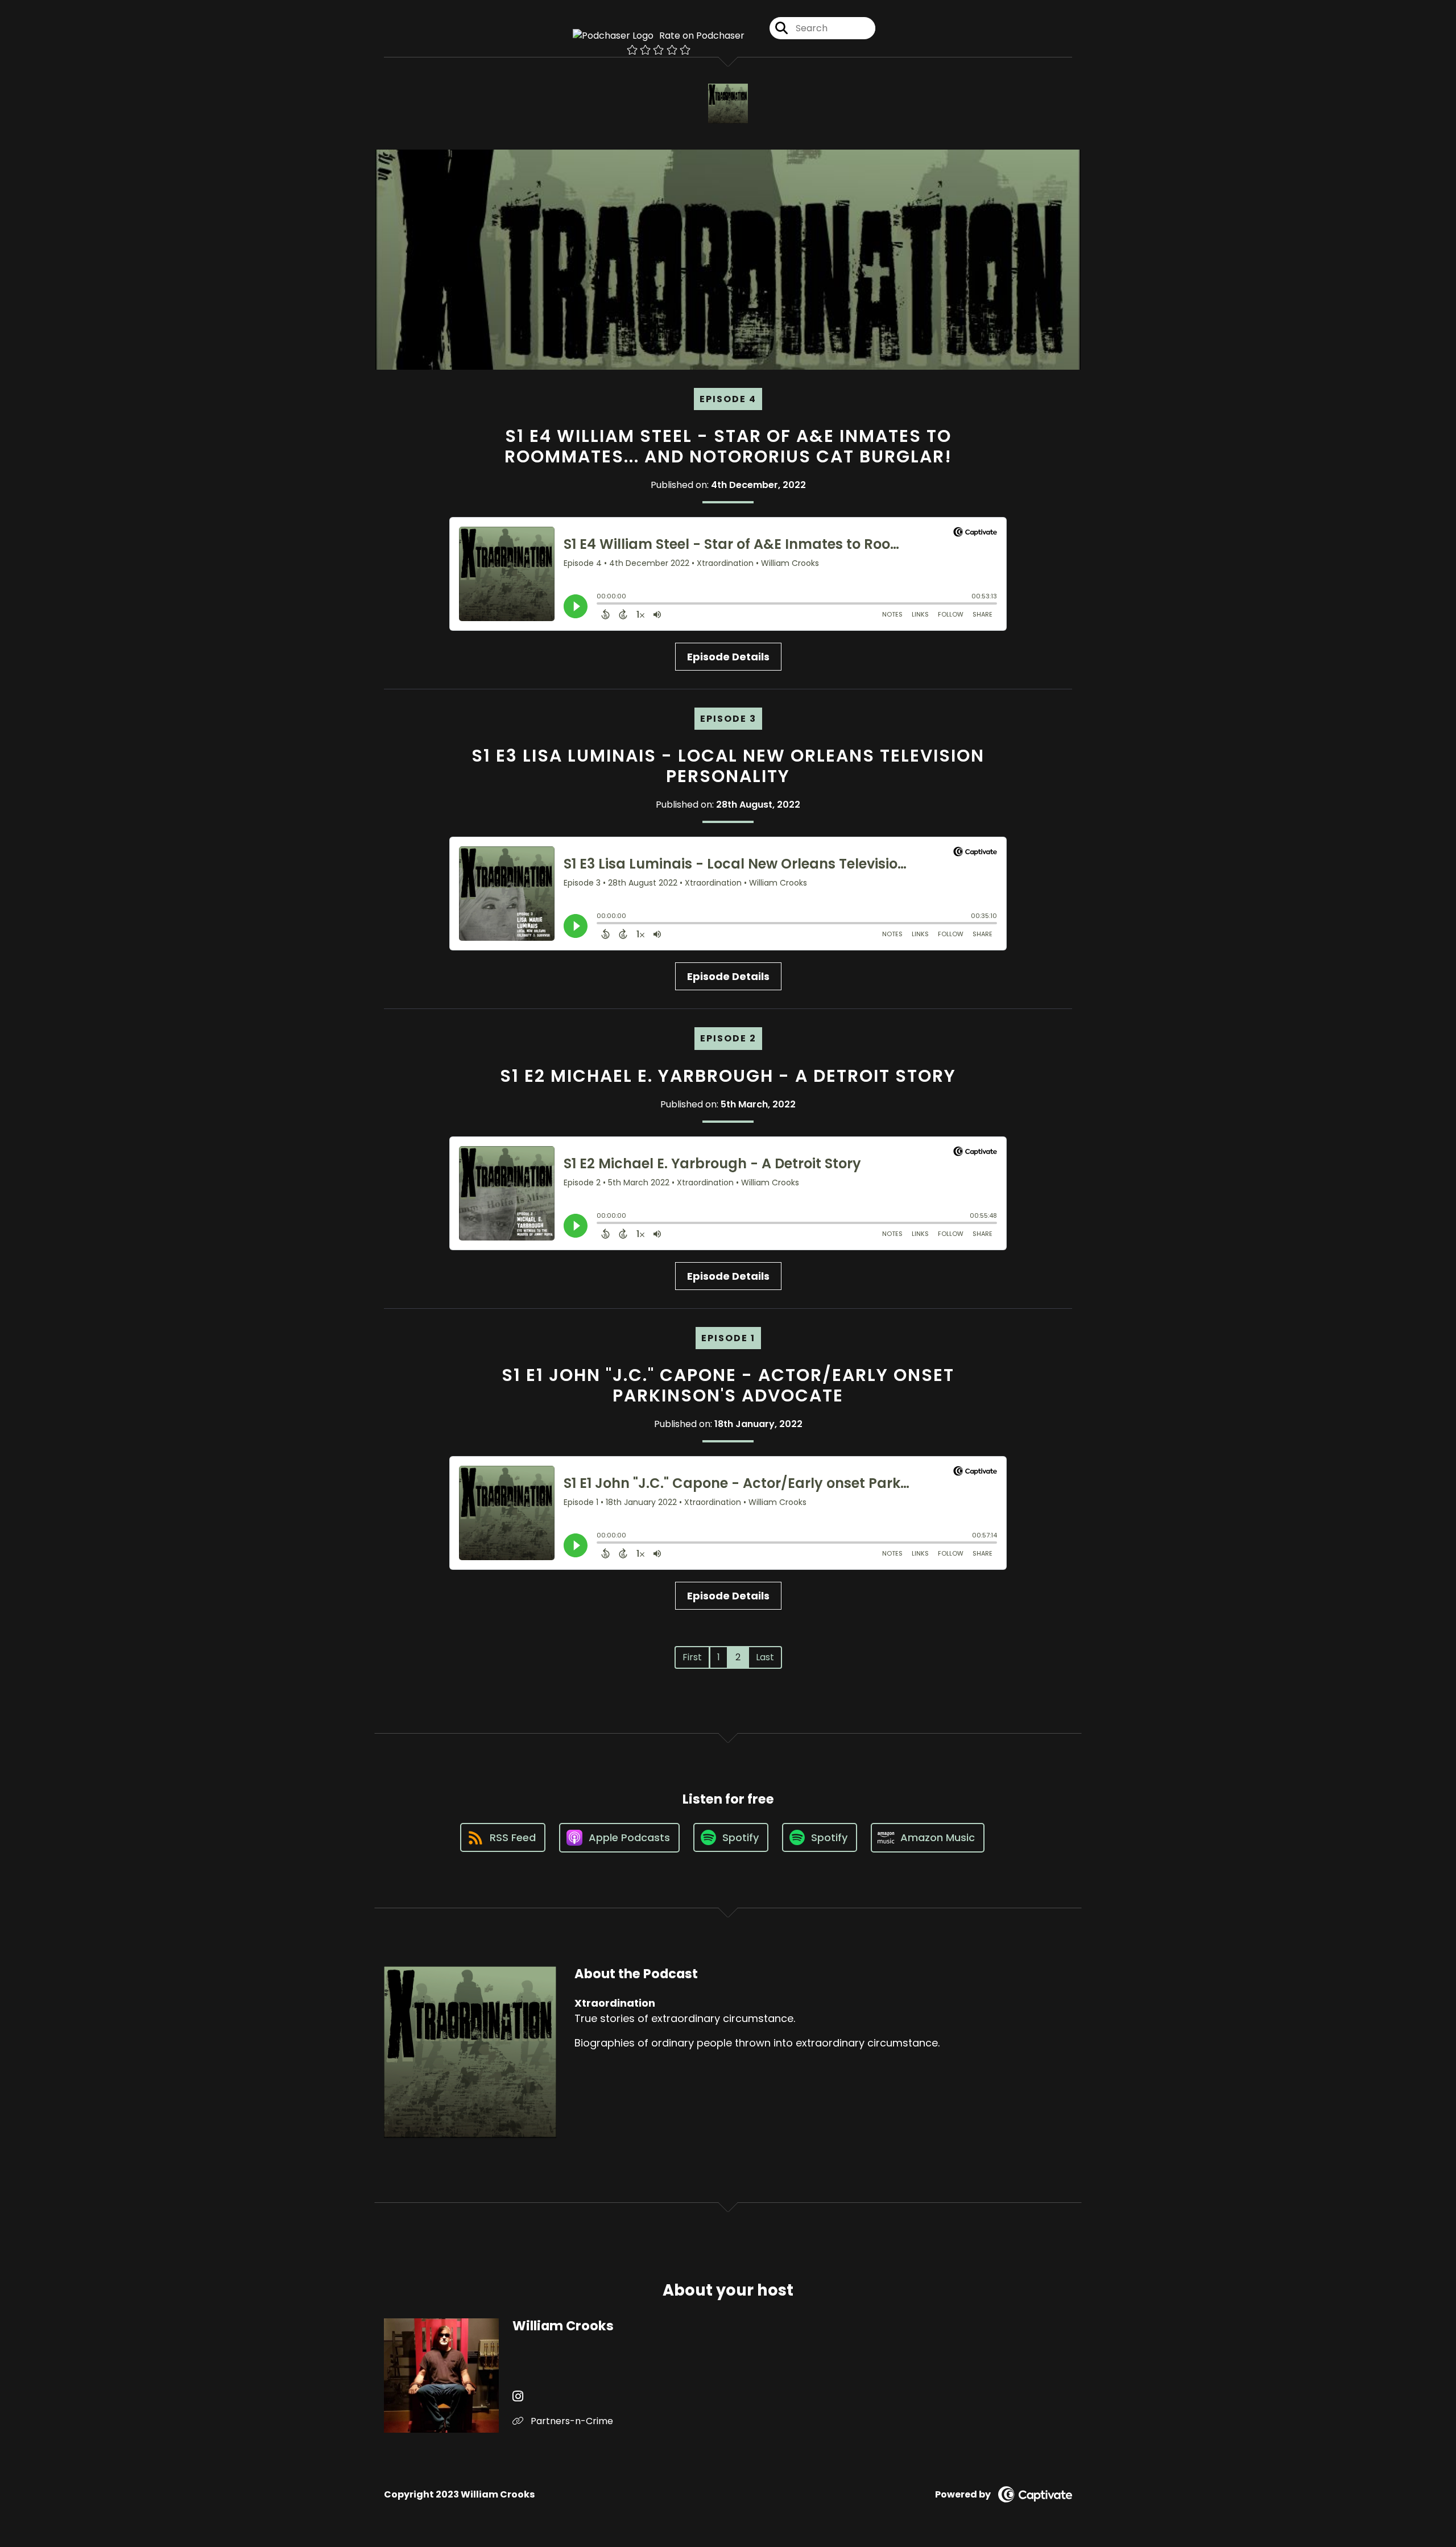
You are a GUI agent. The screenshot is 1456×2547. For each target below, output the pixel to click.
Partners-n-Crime (571, 2421)
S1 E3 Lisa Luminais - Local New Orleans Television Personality (728, 766)
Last (765, 1657)
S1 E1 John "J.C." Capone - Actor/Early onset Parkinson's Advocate (728, 1385)
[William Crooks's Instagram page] (518, 2397)
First (692, 1657)
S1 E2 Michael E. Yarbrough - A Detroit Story (728, 1076)
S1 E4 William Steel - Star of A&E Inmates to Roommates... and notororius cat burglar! (728, 446)
